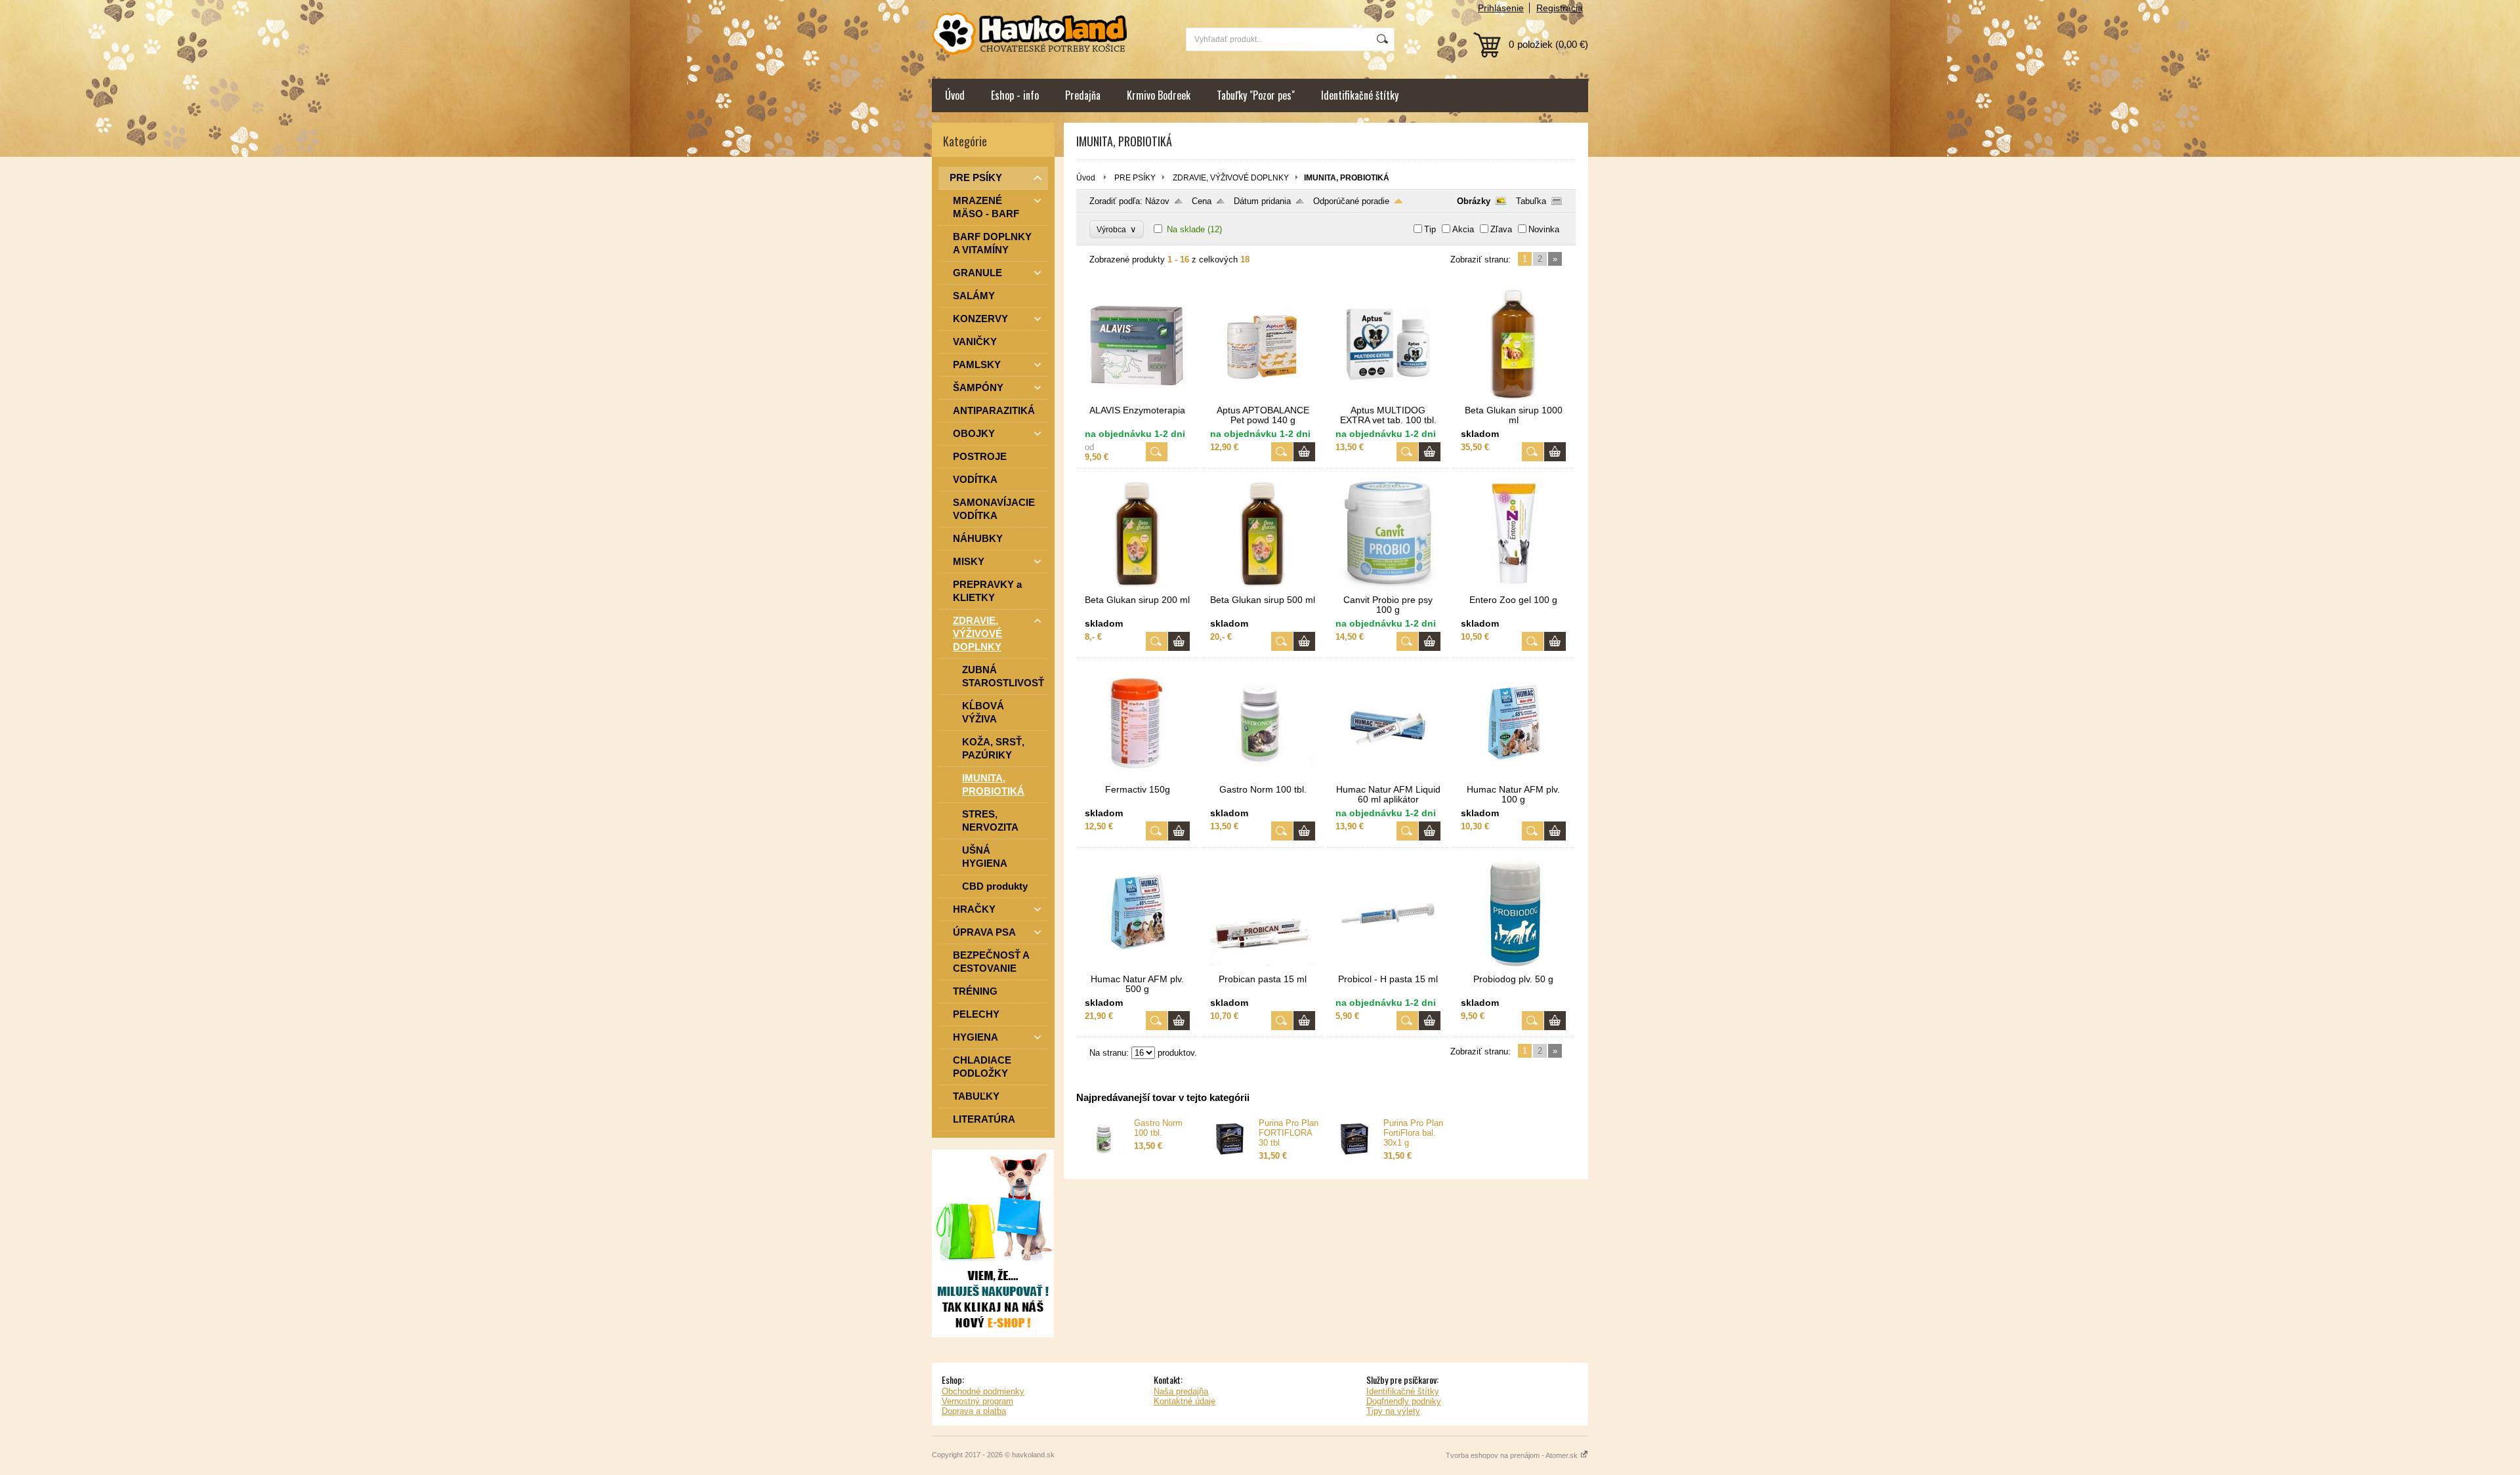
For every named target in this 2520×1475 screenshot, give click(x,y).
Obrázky (1474, 201)
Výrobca (1117, 229)
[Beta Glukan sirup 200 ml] (1137, 589)
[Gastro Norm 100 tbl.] (1263, 779)
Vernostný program (977, 1401)
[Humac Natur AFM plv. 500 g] (1137, 968)
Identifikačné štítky (1360, 95)
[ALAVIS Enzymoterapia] (1137, 399)
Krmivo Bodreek (1159, 95)
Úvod (955, 95)
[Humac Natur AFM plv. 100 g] (1513, 779)
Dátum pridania (1262, 201)
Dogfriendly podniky (1404, 1401)
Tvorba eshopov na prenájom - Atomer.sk (1513, 1455)
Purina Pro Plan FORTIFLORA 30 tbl (1289, 1133)
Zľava (1501, 229)
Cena (1202, 201)
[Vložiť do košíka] (1304, 452)
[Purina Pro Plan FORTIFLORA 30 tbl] (1230, 1157)
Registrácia (1560, 8)
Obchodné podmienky (983, 1391)
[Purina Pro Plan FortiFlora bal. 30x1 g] (1354, 1157)
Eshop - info (1015, 95)
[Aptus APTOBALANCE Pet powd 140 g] (1263, 399)
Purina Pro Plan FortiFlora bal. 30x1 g (1413, 1133)
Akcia (1463, 229)
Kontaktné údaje (1185, 1401)
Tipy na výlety (1393, 1411)
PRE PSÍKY (1135, 178)
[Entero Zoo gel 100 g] (1513, 589)
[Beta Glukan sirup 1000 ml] (1513, 399)
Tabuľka (1531, 201)
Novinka (1544, 229)
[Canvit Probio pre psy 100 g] (1388, 589)
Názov (1157, 201)
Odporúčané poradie (1351, 201)
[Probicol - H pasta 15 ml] (1388, 968)
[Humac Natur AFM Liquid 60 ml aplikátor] (1388, 779)
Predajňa (1083, 95)
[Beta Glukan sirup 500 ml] (1263, 589)
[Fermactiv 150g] (1137, 779)
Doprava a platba (974, 1411)
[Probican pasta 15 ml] (1263, 968)
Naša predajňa (1181, 1391)
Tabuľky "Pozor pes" (1256, 95)
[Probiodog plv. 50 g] (1513, 968)
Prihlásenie (1501, 8)
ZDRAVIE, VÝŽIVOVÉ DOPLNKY (1231, 178)
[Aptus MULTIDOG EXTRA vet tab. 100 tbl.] (1388, 399)
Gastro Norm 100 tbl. (1158, 1128)
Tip (1430, 229)
